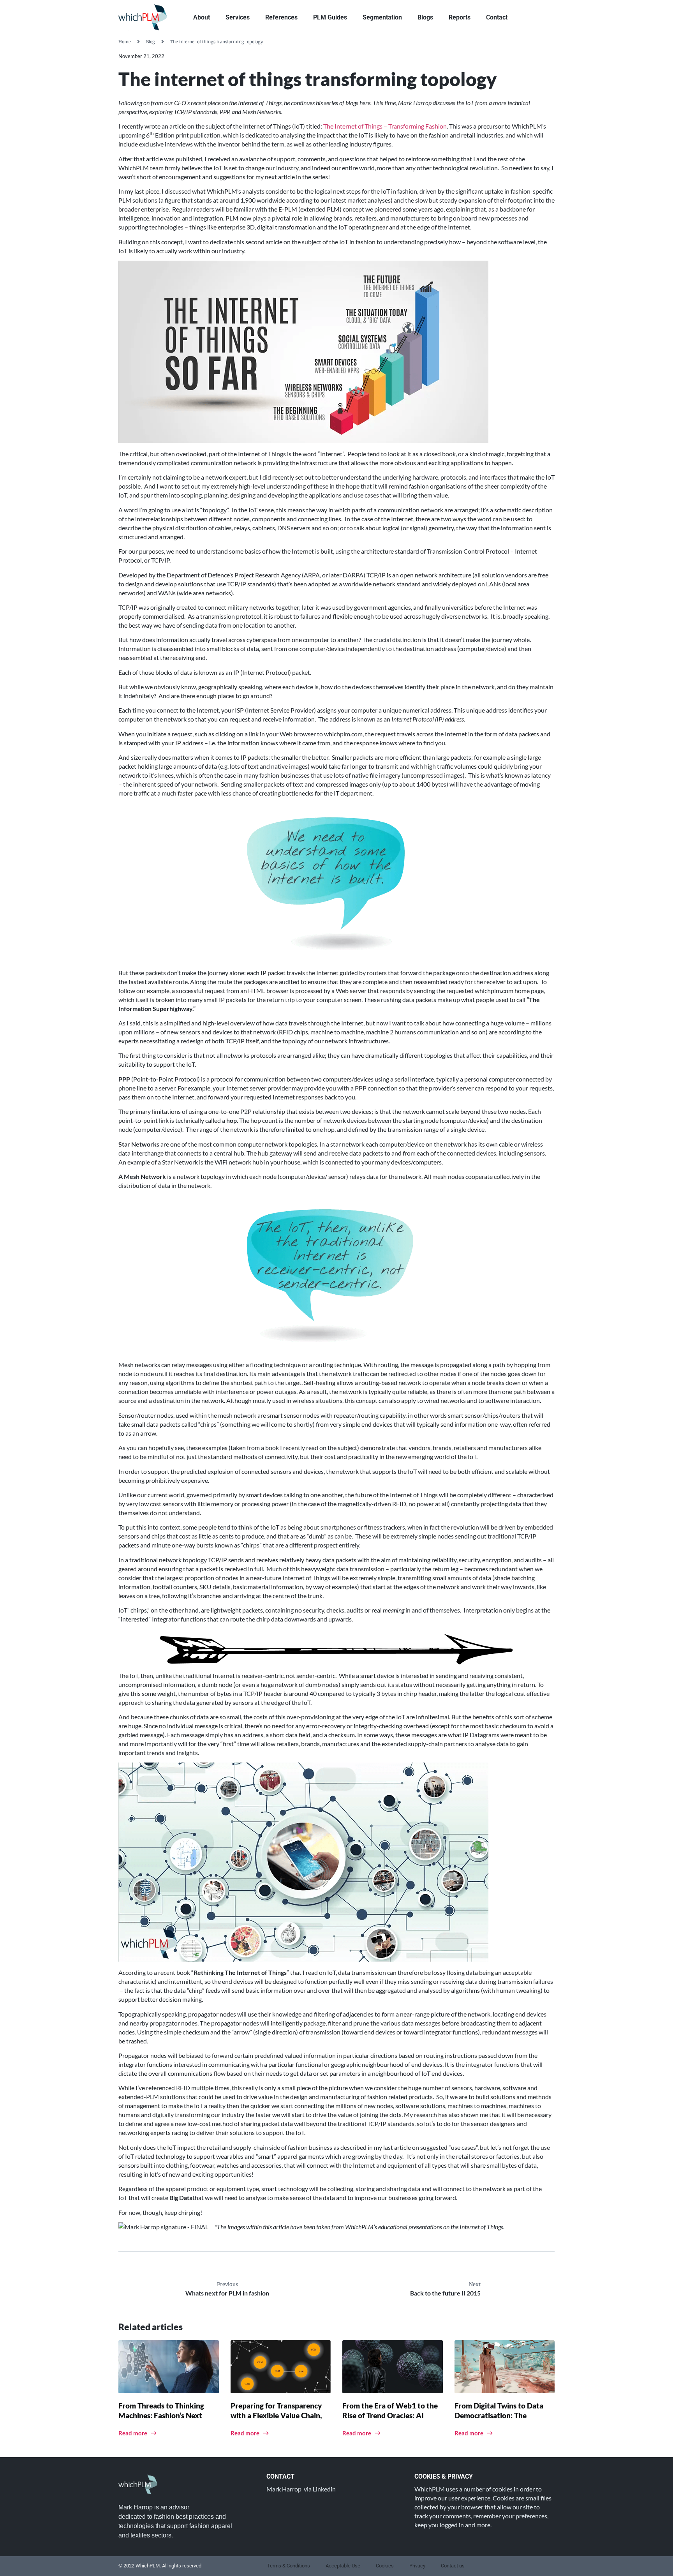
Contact (497, 17)
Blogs (425, 17)
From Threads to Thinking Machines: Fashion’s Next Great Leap (161, 2415)
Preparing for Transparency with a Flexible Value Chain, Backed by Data (276, 2415)
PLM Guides (330, 17)
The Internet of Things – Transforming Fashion (385, 126)
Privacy (417, 2566)
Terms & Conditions (289, 2566)
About (202, 17)
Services (238, 17)
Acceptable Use (343, 2566)
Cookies (385, 2566)
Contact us (453, 2566)
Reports (460, 17)
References (281, 17)
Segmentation (382, 17)
